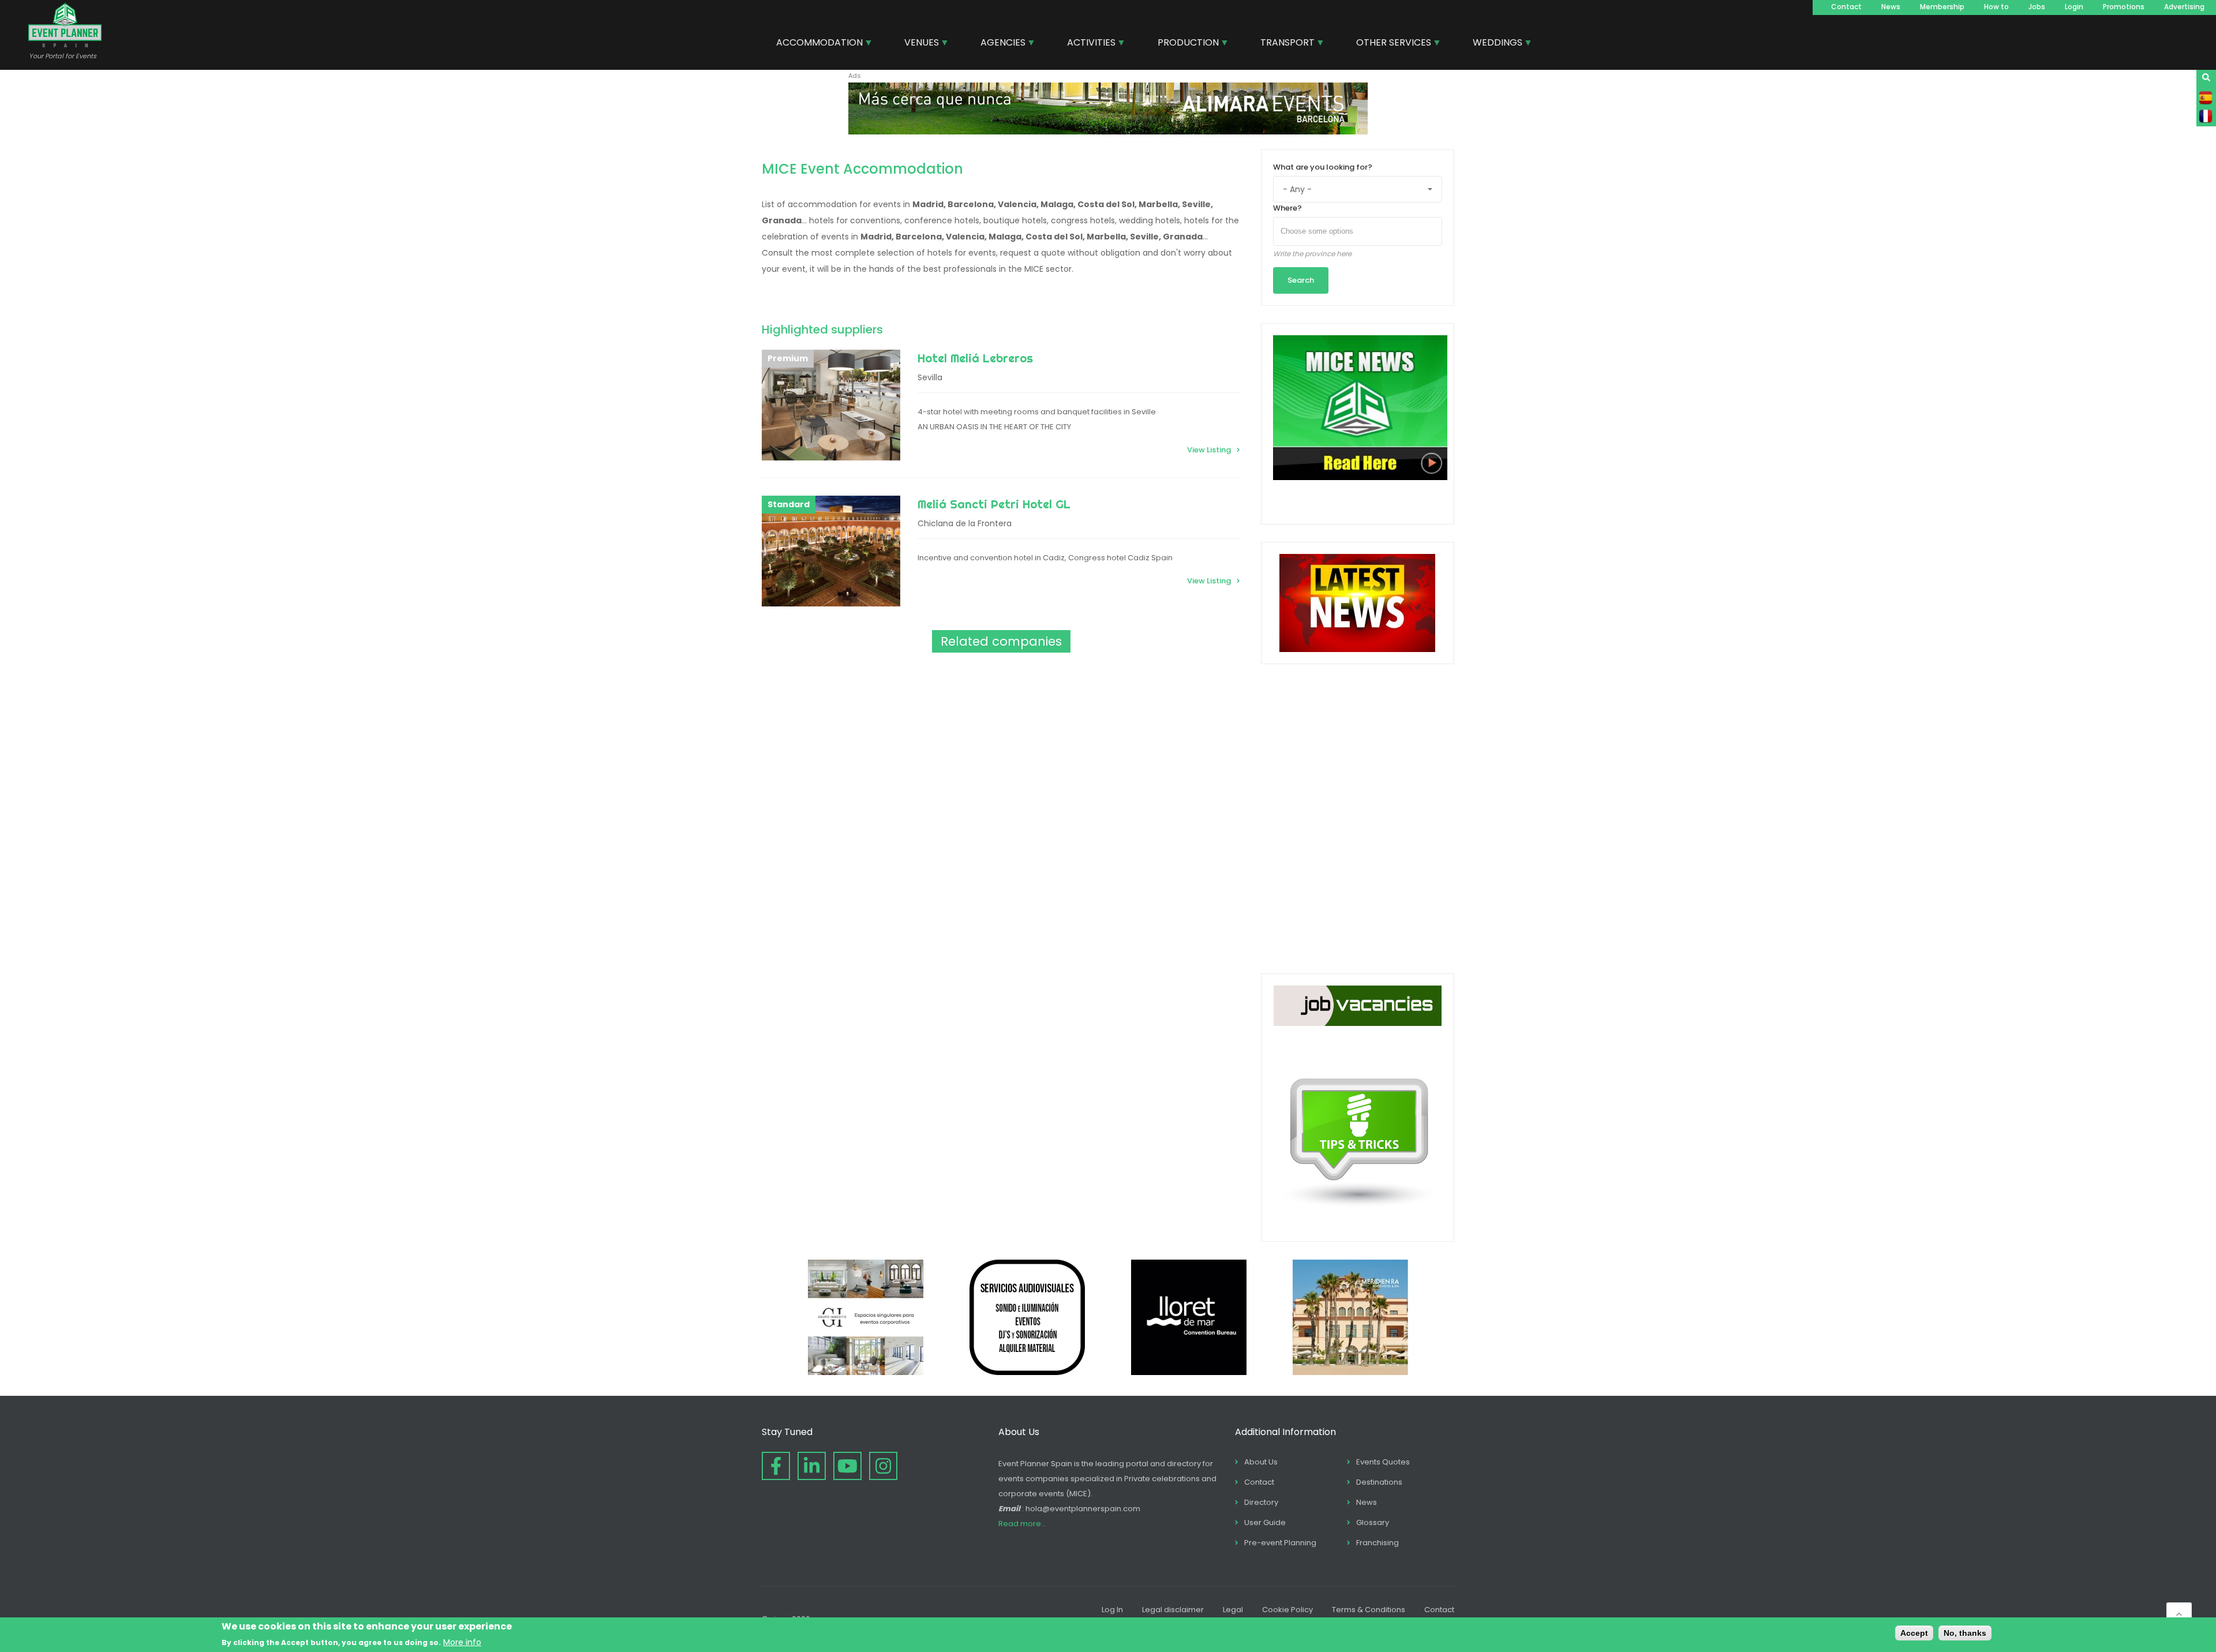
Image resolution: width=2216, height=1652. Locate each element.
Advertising (2184, 7)
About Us (1261, 1462)
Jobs (2037, 7)
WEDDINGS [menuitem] (1493, 44)
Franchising (1377, 1543)
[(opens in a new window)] (1108, 132)
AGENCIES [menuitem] (999, 44)
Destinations (1379, 1482)
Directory (1261, 1502)
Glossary (1373, 1522)
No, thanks (1965, 1633)
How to (1996, 7)
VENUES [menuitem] (917, 44)
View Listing (1209, 450)
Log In (1112, 1610)
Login (2074, 7)
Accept (1914, 1633)
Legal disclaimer (1173, 1610)
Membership (1942, 7)
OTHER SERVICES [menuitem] (1389, 44)
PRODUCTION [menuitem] (1184, 44)
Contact (1846, 7)
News (1891, 7)
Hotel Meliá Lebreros (975, 358)
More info (462, 1642)
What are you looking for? (1323, 167)
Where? (1287, 208)
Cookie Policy (1287, 1610)
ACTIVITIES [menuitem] (1087, 44)
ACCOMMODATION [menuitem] (815, 44)
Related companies (1001, 641)
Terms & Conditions (1369, 1610)
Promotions (2124, 7)
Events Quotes (1383, 1462)
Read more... (1022, 1524)
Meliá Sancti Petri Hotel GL (994, 504)
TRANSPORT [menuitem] (1283, 44)
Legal (1233, 1610)
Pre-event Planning (1280, 1543)
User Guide (1265, 1522)
